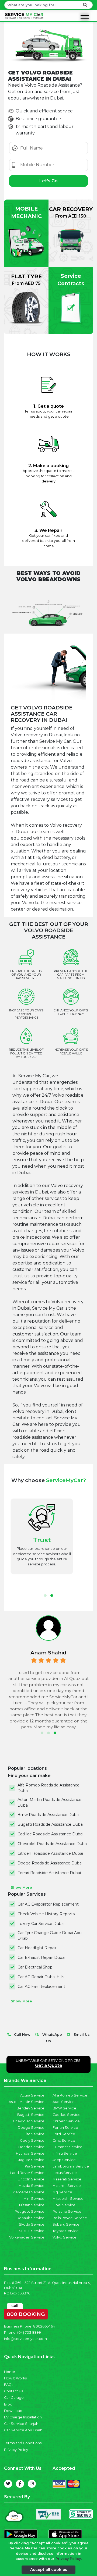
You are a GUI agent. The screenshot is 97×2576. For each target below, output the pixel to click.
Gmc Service (64, 2140)
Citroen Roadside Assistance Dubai (50, 1853)
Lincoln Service (31, 2179)
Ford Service (64, 2134)
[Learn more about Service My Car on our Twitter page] (8, 2484)
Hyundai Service (30, 2153)
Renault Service (31, 2218)
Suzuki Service (32, 2231)
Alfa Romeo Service (70, 2095)
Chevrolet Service (29, 2121)
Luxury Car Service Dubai (41, 1924)
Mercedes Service (28, 2192)
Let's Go (48, 181)
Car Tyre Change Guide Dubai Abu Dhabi (50, 1936)
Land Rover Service (27, 2173)
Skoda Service (32, 2224)
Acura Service (32, 2095)
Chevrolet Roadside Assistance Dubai (53, 1844)
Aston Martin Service (27, 2102)
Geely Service (32, 2140)
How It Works (15, 2378)
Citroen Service (66, 2121)
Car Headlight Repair (37, 1948)
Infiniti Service (65, 2153)
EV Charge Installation (23, 2417)
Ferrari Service (65, 2128)
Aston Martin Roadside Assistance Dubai (49, 1802)
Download (13, 2411)
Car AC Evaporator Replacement (48, 1904)
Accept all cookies (49, 2570)
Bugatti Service (31, 2115)
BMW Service (64, 2108)
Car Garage (14, 2398)
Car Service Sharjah (21, 2424)
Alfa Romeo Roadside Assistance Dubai (48, 1788)
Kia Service (35, 2166)
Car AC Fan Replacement (41, 1987)
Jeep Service (64, 2160)
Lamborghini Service (71, 2166)
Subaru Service (66, 2224)
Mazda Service (32, 2186)
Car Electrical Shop (35, 1967)
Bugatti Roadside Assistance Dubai (51, 1824)
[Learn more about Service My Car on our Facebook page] (20, 2484)
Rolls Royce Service (70, 2218)
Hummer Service (67, 2147)
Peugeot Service (30, 2211)
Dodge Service (31, 2128)
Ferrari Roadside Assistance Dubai (49, 1873)
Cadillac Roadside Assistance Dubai (50, 1834)
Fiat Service (34, 2134)
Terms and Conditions (23, 2443)
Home (10, 2372)
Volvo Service (65, 2237)
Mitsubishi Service (68, 2199)
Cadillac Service (67, 2115)
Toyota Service (66, 2231)
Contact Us (13, 2391)
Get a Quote (49, 2065)
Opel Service (64, 2205)
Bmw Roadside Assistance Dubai (48, 1815)
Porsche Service (67, 2211)
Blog (8, 2404)
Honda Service (31, 2147)
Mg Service (62, 2192)
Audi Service (64, 2102)
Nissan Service (32, 2205)
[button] (45, 1596)
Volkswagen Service (27, 2237)
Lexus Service (65, 2173)
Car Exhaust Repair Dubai (41, 1957)
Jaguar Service (31, 2160)
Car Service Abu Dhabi (24, 2430)
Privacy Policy (16, 2450)
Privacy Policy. (69, 2559)
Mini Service (34, 2199)
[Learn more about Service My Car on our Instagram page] (32, 2484)
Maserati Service (67, 2179)
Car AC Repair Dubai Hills (41, 1977)
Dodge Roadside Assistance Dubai (50, 1863)
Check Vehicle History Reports (46, 1914)
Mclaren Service (67, 2186)
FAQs (9, 2385)
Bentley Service (30, 2108)
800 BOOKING (26, 2313)
